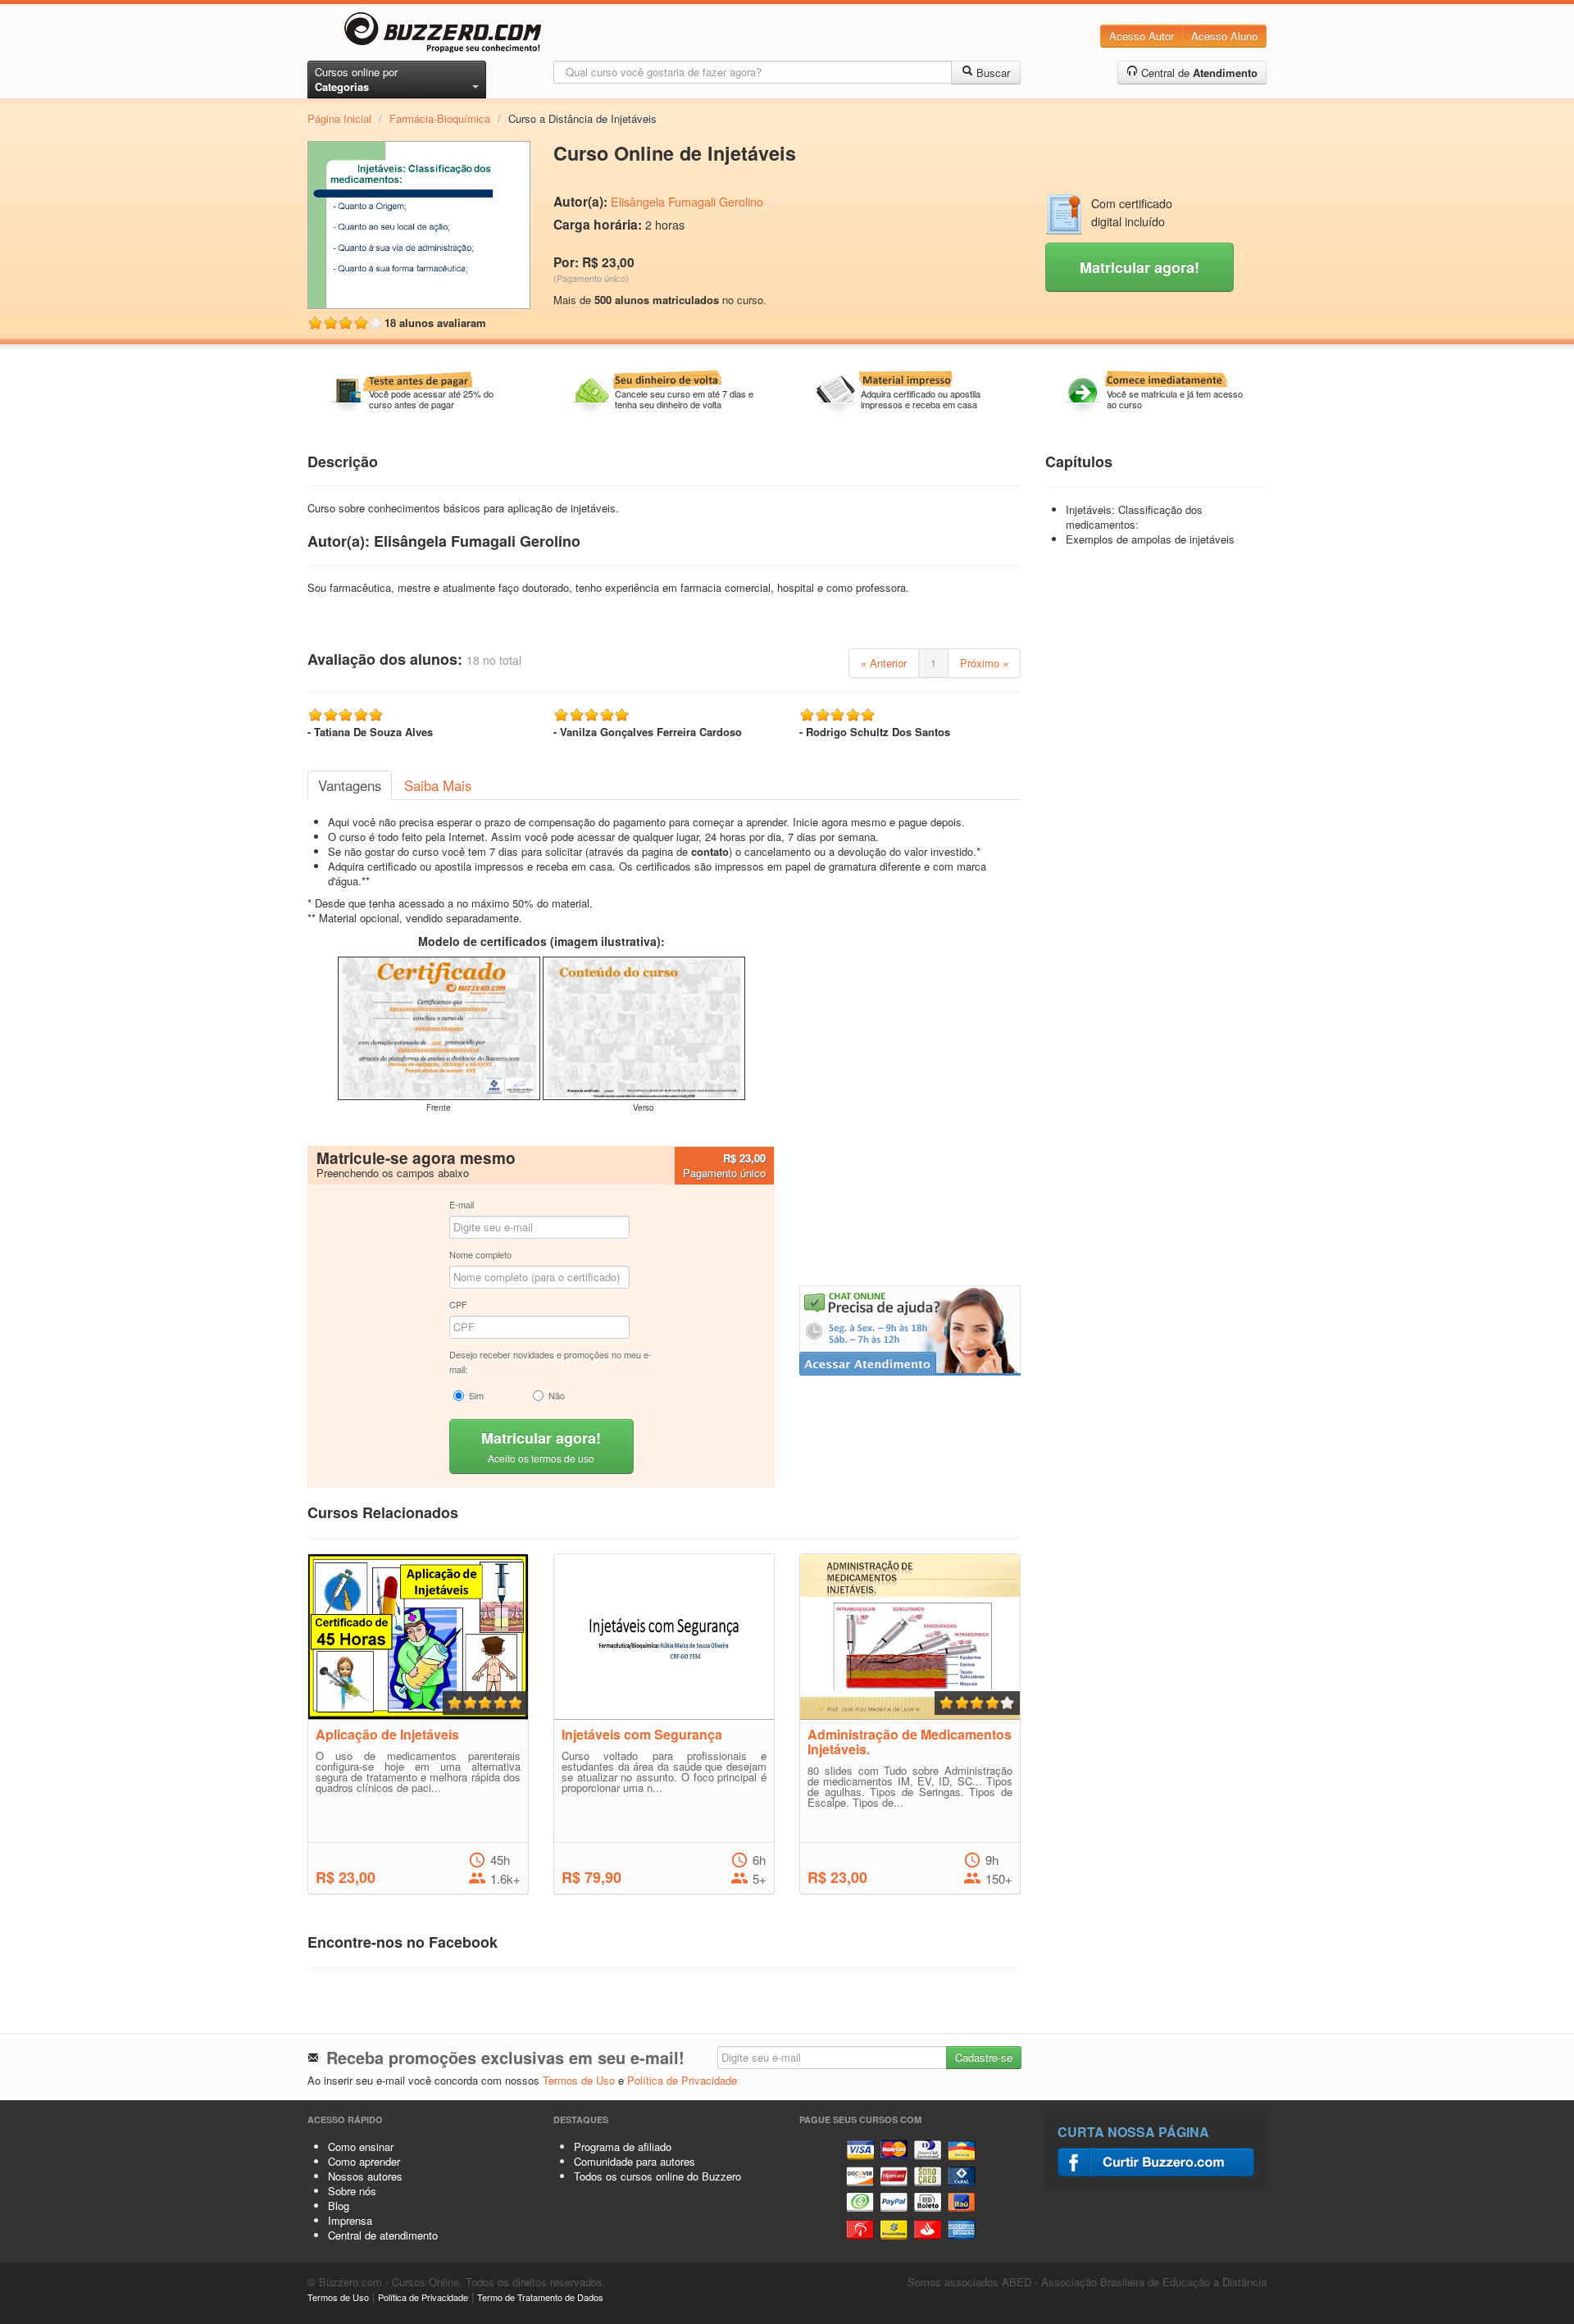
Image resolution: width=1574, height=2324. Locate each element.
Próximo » (984, 663)
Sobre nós (352, 2191)
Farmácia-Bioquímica (440, 118)
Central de (1198, 73)
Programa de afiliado (623, 2147)
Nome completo (480, 1254)
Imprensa (350, 2220)
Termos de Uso (579, 2080)
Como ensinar (361, 2147)
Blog (339, 2206)
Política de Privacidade (682, 2080)
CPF (458, 1304)
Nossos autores (365, 2176)
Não (557, 1395)
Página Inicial (339, 118)
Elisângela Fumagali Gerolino (687, 202)
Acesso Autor (1142, 36)
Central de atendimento (383, 2235)
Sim (476, 1395)
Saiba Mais (438, 785)
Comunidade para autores (635, 2161)
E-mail (462, 1204)
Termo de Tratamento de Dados (540, 2297)
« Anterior (884, 663)
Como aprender (364, 2161)
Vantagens (350, 785)
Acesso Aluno (1224, 36)
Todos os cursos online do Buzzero (657, 2176)
